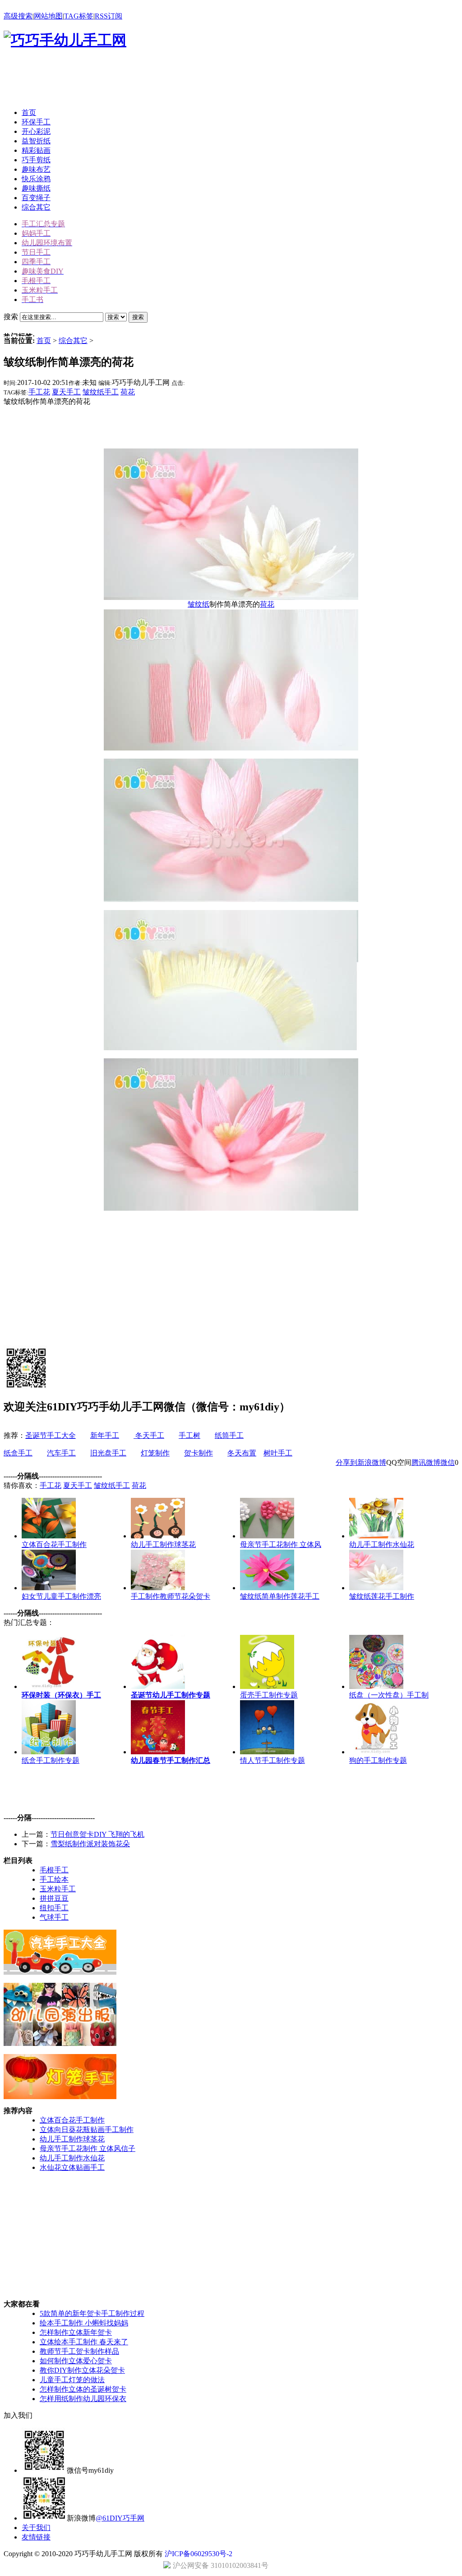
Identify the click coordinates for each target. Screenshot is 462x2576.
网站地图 (48, 16)
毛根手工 (54, 1870)
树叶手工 (278, 1453)
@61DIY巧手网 (120, 2518)
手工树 (189, 1435)
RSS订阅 (109, 16)
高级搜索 (18, 16)
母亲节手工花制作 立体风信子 (88, 2148)
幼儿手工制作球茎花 (72, 2139)
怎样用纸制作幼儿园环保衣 (83, 2399)
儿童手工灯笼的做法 (72, 2380)
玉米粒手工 (58, 1889)
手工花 (39, 392)
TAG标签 (79, 16)
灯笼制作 (155, 1453)
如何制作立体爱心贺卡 (76, 2361)
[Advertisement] (168, 81)
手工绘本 (54, 1879)
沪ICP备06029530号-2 (199, 2554)
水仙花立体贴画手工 (72, 2167)
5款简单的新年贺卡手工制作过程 (92, 2313)
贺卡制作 (199, 1453)
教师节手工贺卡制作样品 (79, 2351)
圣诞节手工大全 (51, 1435)
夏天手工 (66, 392)
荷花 (128, 392)
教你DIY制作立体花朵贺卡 (82, 2370)
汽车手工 (61, 1453)
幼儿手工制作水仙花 (72, 2158)
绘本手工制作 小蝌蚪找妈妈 (84, 2323)
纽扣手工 (54, 1908)
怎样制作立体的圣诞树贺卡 (83, 2389)
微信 (448, 1462)
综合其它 (73, 341)
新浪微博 (372, 1462)
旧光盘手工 (108, 1453)
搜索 (138, 317)
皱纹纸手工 (101, 392)
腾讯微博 (426, 1462)
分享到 (346, 1462)
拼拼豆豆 (54, 1898)
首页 (44, 341)
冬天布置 (242, 1453)
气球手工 (54, 1917)
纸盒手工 (18, 1453)
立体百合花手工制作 (72, 2120)
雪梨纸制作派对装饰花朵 (90, 1844)
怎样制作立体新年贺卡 (76, 2332)
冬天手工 (149, 1435)
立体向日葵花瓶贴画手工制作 (87, 2130)
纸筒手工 (229, 1435)
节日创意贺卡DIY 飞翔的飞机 (97, 1834)
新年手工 (105, 1435)
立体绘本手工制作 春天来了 (84, 2342)
